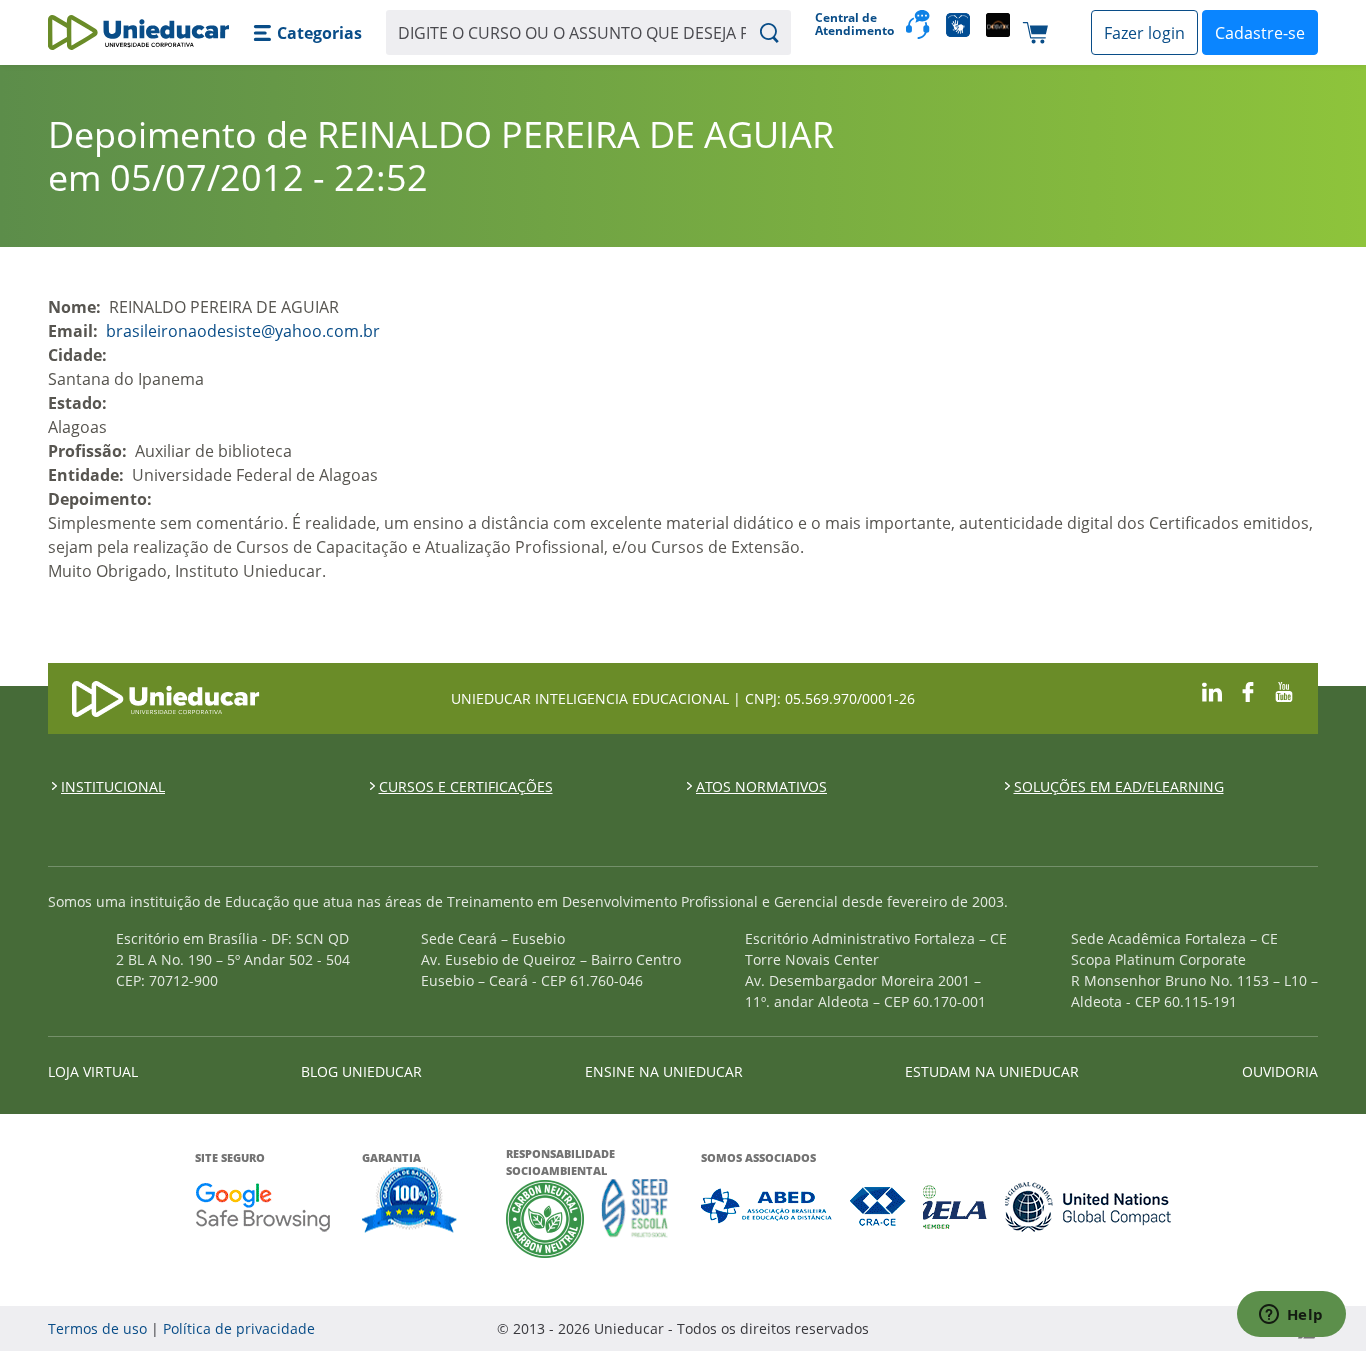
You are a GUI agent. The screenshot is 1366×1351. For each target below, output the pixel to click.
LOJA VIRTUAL (93, 1071)
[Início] (138, 32)
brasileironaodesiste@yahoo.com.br (243, 331)
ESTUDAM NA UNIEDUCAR (992, 1071)
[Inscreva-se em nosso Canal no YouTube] (1284, 689)
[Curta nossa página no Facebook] (1248, 689)
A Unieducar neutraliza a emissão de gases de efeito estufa (545, 1218)
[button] (307, 33)
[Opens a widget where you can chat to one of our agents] (1291, 1316)
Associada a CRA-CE (878, 1206)
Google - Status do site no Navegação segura (262, 1206)
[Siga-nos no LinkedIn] (1212, 689)
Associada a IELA (956, 1206)
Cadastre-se (1260, 33)
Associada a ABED (767, 1206)
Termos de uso (97, 1328)
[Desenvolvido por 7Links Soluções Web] (1127, 1328)
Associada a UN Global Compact (1088, 1206)
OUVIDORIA (1280, 1071)
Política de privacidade (239, 1328)
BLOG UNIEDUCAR (361, 1071)
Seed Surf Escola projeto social (635, 1218)
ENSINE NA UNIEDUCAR (664, 1071)
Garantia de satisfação (410, 1202)
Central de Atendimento (852, 24)
